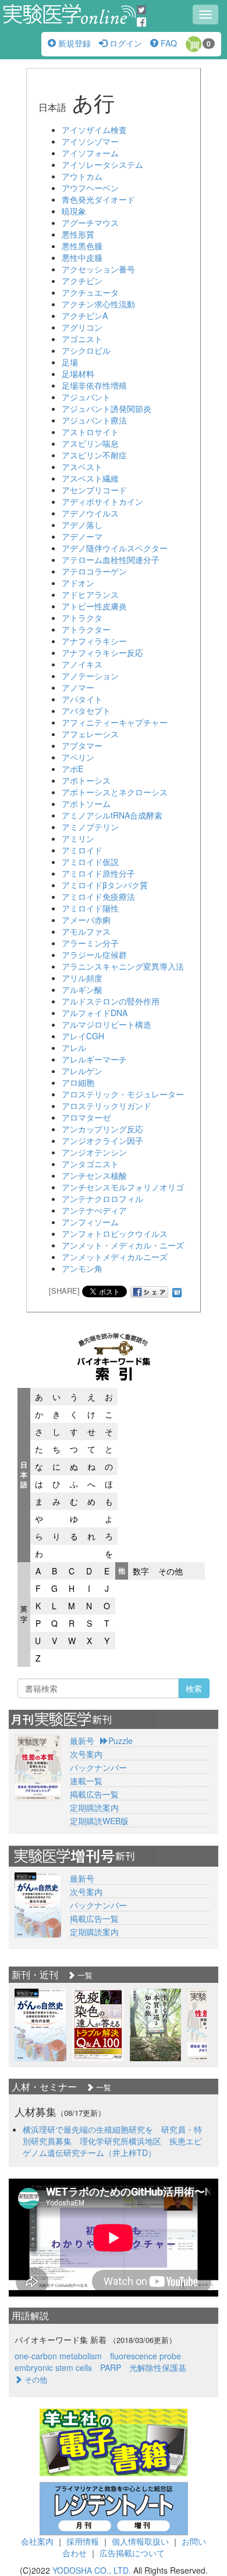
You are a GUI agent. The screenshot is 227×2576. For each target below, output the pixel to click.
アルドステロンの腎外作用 (111, 1001)
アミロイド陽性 (90, 908)
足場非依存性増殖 (94, 385)
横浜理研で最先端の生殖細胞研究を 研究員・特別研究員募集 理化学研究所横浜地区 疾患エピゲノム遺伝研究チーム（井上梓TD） (112, 2141)
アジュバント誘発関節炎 (107, 408)
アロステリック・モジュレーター (123, 1094)
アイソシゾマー (90, 141)
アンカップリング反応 (102, 1129)
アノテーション (90, 676)
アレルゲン (82, 1071)
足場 (70, 362)
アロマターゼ (86, 1117)
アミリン (78, 838)
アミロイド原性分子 (98, 873)
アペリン (78, 757)
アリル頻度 (82, 978)
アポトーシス (86, 780)
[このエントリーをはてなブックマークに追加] (177, 1291)
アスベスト (82, 467)
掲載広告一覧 (94, 1794)
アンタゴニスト (90, 1164)
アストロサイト (90, 432)
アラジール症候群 (94, 955)
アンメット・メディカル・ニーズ (123, 1245)
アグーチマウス (90, 223)
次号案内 (86, 1754)
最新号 (82, 1741)
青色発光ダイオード (98, 199)
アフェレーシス (90, 734)
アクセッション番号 (98, 269)
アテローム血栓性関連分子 (111, 559)
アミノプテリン (90, 827)
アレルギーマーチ (94, 1059)
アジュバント (86, 397)
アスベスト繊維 (90, 478)
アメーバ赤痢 (86, 920)
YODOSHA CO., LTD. (92, 2570)
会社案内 (37, 2541)
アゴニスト (82, 339)
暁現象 (74, 211)
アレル (74, 1047)
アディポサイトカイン (102, 501)
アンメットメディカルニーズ (115, 1257)
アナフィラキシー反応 (102, 652)
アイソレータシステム (102, 164)
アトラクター (86, 629)
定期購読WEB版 (99, 1821)
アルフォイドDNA (95, 1013)
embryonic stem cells (53, 2367)
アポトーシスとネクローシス (115, 792)
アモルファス (86, 931)
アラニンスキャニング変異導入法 (123, 966)
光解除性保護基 (158, 2367)
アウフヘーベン (90, 188)
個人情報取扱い (140, 2541)
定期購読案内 (94, 1807)
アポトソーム (86, 803)
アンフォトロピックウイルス (115, 1233)
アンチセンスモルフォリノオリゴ (123, 1187)
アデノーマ (82, 536)
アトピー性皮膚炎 (94, 606)
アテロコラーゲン (94, 571)
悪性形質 (78, 234)
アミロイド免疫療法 (98, 896)
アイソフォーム (90, 153)
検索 (194, 1688)
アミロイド (82, 850)
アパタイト (82, 699)
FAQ (168, 43)
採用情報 (83, 2541)
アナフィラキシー (94, 641)
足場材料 (78, 374)
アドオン (78, 583)
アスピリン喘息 (90, 443)
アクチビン (82, 281)
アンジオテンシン (94, 1152)
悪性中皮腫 (82, 257)
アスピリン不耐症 (94, 455)
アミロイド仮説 (90, 862)
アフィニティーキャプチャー (115, 722)
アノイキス (82, 664)
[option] (40, 2025)
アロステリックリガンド (107, 1106)
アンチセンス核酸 (94, 1175)
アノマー (78, 687)
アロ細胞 (78, 1082)
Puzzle (120, 1741)
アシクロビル (86, 350)
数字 (141, 1571)
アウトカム (82, 176)
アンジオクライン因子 (102, 1140)
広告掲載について (132, 2553)
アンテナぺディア (94, 1210)
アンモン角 (82, 1268)
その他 (171, 1571)
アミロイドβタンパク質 (105, 885)
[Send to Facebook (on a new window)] (150, 1292)
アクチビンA (85, 315)
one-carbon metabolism (58, 2356)
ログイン (125, 43)
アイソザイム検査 (94, 130)
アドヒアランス (90, 594)
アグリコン (82, 327)
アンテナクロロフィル (102, 1199)
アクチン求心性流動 (98, 304)
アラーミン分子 (90, 943)
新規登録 (73, 43)
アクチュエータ (90, 292)
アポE (72, 769)
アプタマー (82, 745)
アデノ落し (82, 525)
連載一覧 (86, 1781)
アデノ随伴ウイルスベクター (115, 548)
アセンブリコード (94, 490)
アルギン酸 (82, 989)
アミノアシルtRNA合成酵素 (112, 815)
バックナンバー (98, 1767)
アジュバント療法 (94, 420)
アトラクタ (82, 618)
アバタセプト (86, 711)
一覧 (84, 1975)
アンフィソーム (90, 1222)
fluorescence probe (146, 2356)
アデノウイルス (90, 513)
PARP (111, 2367)
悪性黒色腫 (82, 246)
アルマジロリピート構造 (107, 1024)
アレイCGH (83, 1036)
